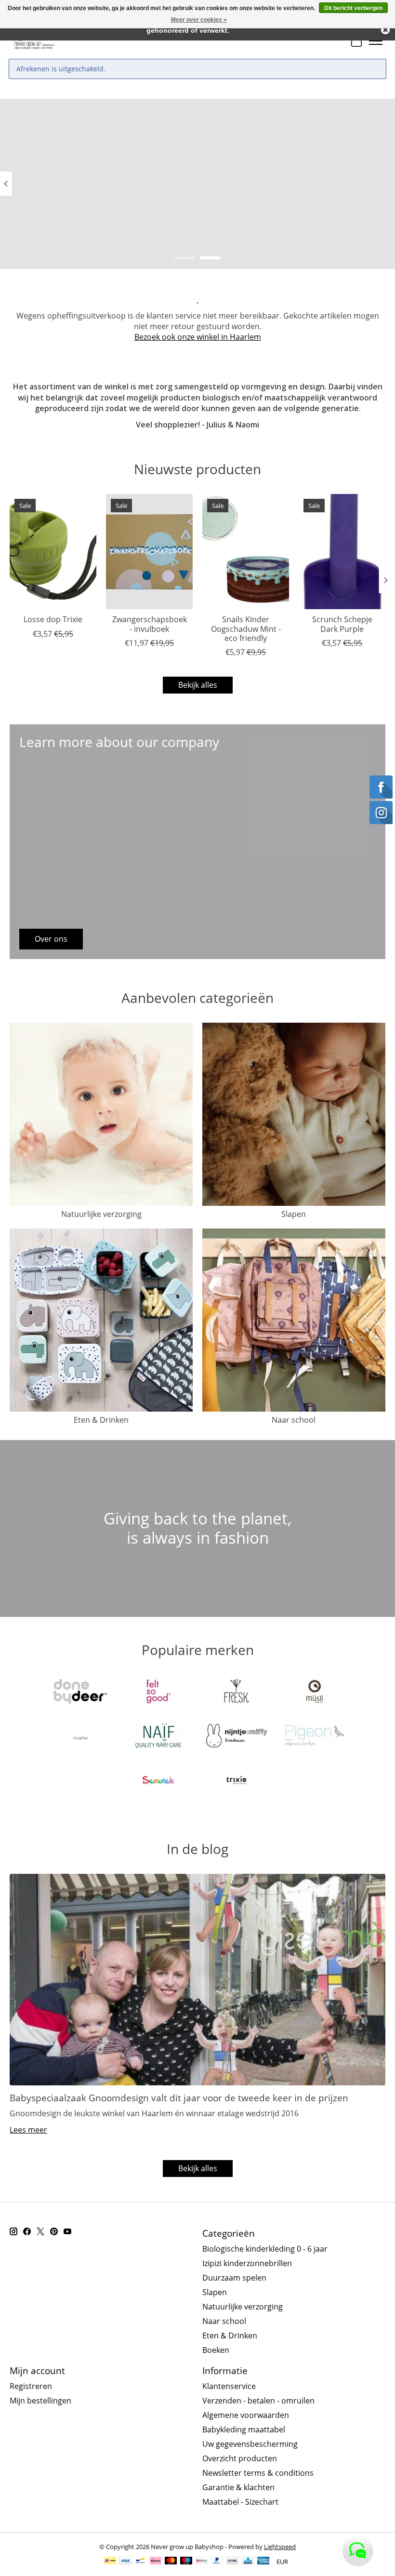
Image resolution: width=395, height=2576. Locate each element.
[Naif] (158, 1737)
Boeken (216, 2350)
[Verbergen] (385, 30)
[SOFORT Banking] (156, 2562)
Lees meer (28, 2130)
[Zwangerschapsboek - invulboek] (149, 552)
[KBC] (248, 2562)
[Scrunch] (158, 1781)
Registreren (31, 2386)
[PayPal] (217, 2562)
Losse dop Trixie (53, 619)
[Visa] (125, 2562)
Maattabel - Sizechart (240, 2502)
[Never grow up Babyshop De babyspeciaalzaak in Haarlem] (32, 41)
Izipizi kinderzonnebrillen (247, 2263)
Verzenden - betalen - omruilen (258, 2401)
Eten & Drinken (101, 1420)
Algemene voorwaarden (246, 2415)
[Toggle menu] (376, 41)
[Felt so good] (158, 1693)
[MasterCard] (171, 2562)
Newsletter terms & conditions (258, 2473)
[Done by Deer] (80, 1693)
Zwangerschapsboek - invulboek (150, 624)
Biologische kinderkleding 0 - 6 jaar (265, 2249)
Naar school (294, 1420)
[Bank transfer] (233, 2562)
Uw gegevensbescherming (250, 2444)
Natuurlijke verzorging (101, 1214)
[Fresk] (237, 1693)
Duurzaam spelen (234, 2278)
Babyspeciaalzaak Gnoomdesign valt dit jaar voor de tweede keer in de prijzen (179, 2098)
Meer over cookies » (199, 20)
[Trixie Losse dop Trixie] (53, 552)
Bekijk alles (198, 685)
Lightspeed (280, 2547)
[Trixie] (237, 1781)
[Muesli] (315, 1693)
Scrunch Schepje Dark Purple (342, 624)
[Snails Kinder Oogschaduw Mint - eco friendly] (246, 552)
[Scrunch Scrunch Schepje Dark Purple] (342, 552)
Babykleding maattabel (244, 2429)
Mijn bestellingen (40, 2401)
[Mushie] (80, 1737)
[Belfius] (202, 2562)
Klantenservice (229, 2386)
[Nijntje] (237, 1737)
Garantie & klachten (238, 2487)
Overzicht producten (240, 2458)
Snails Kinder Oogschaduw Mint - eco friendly (246, 628)
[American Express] (263, 2562)
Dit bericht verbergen (353, 8)
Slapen (294, 1214)
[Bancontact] (140, 2562)
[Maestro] (186, 2562)
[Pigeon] (315, 1737)
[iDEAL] (110, 2562)
